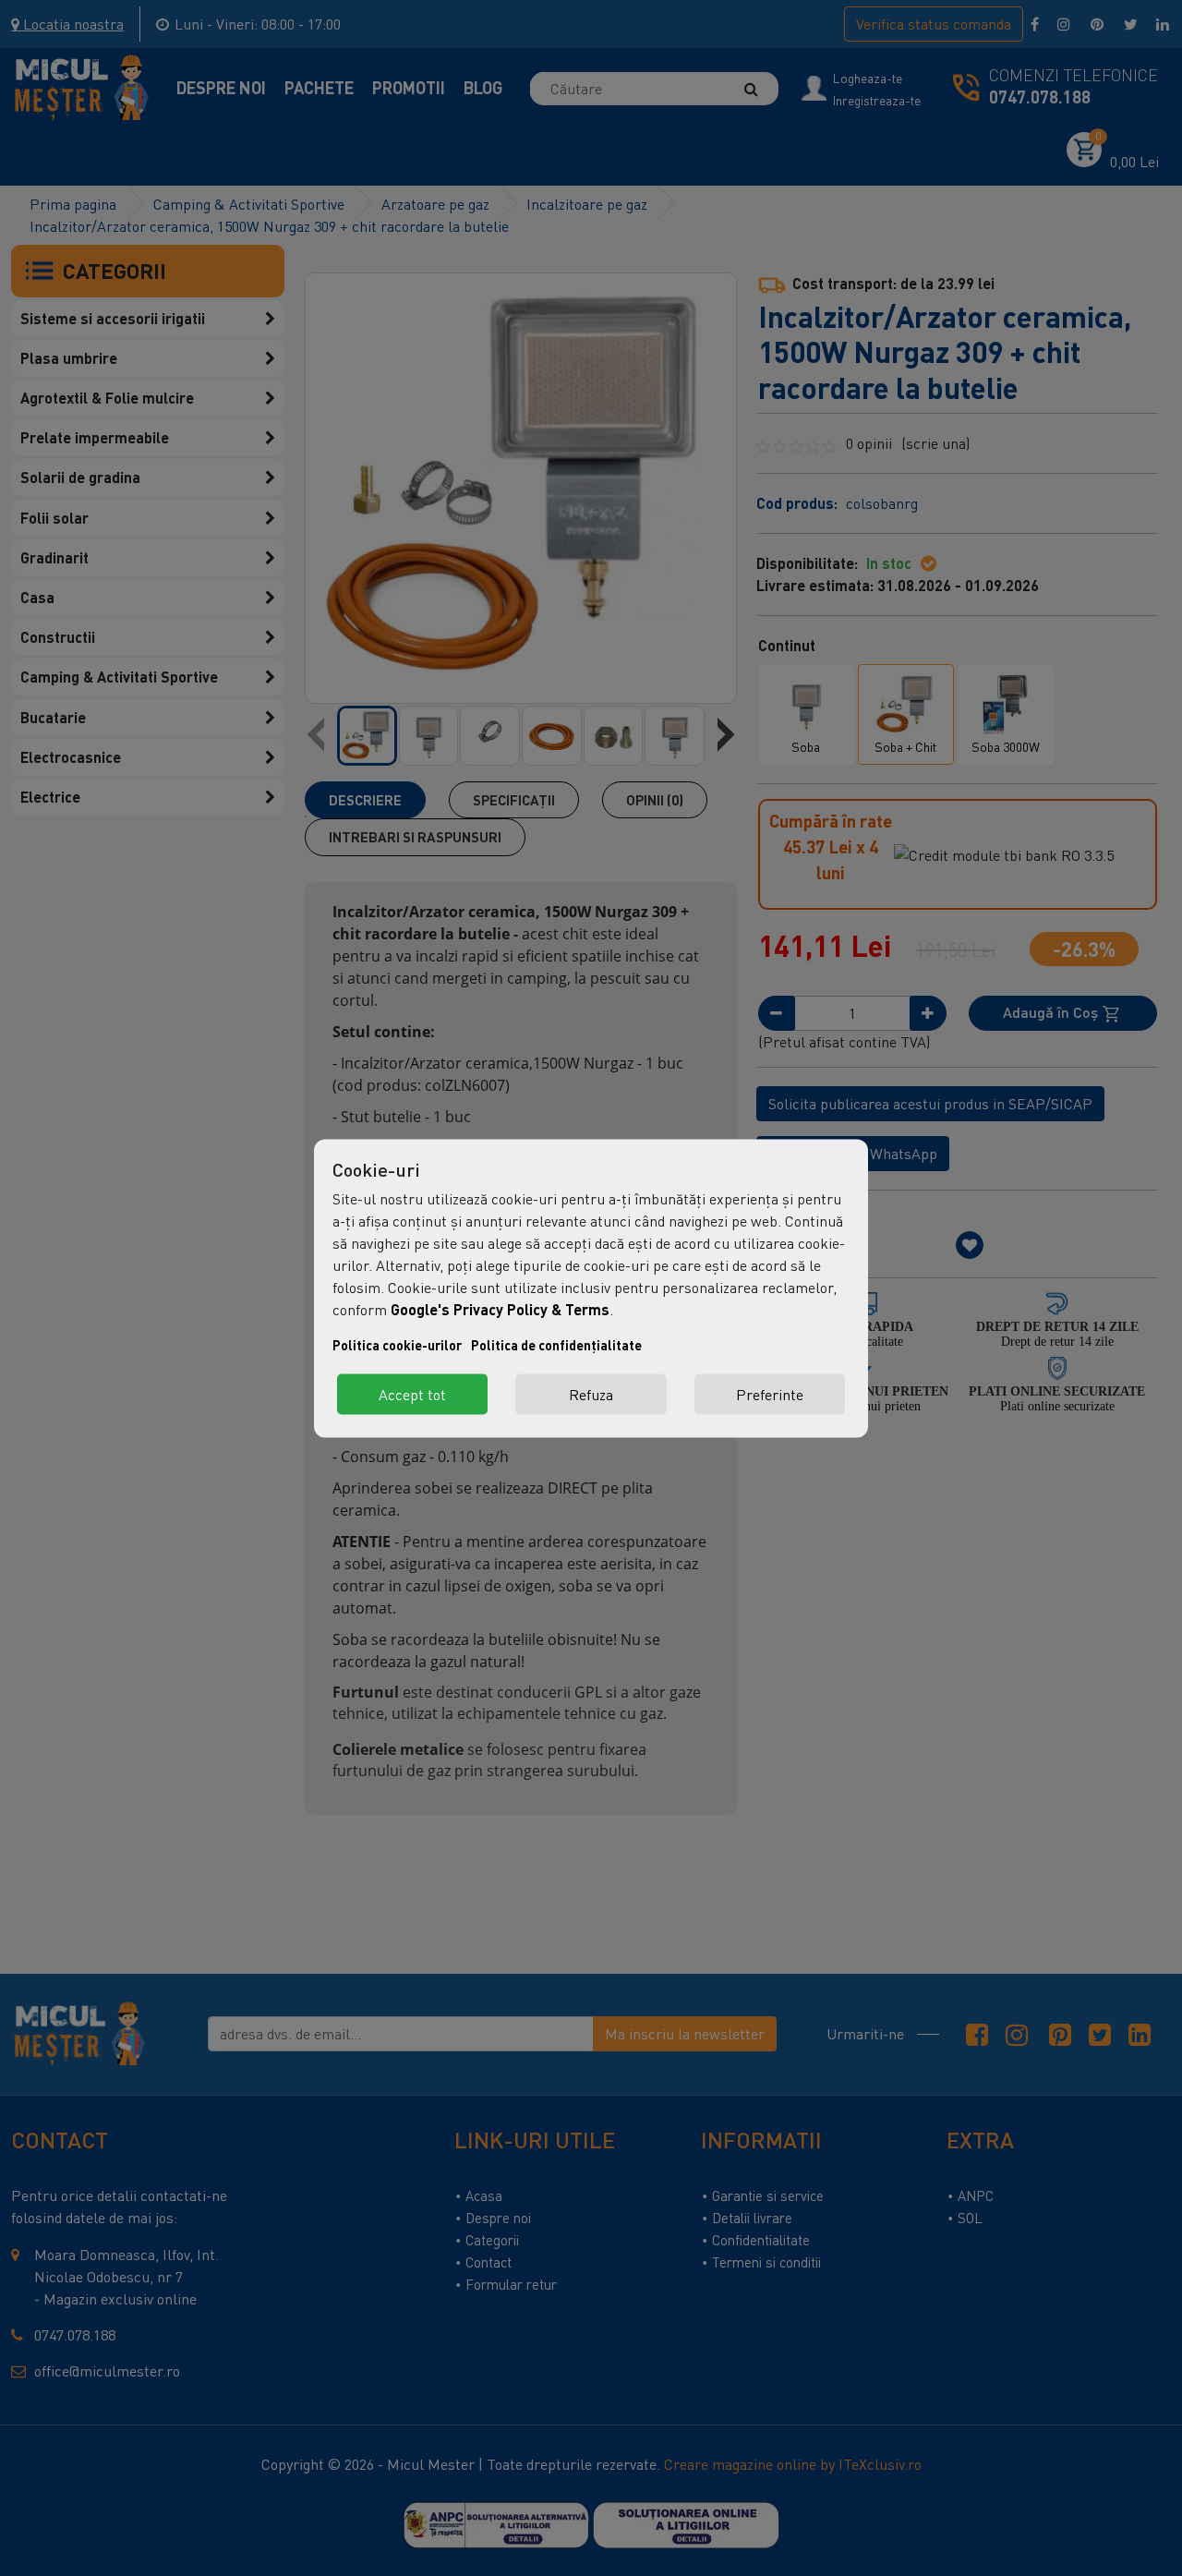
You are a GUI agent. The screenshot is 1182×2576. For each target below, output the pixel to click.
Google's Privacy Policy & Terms (500, 1308)
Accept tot (412, 1394)
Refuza (591, 1394)
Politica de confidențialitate (556, 1344)
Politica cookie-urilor (397, 1344)
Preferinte (770, 1394)
